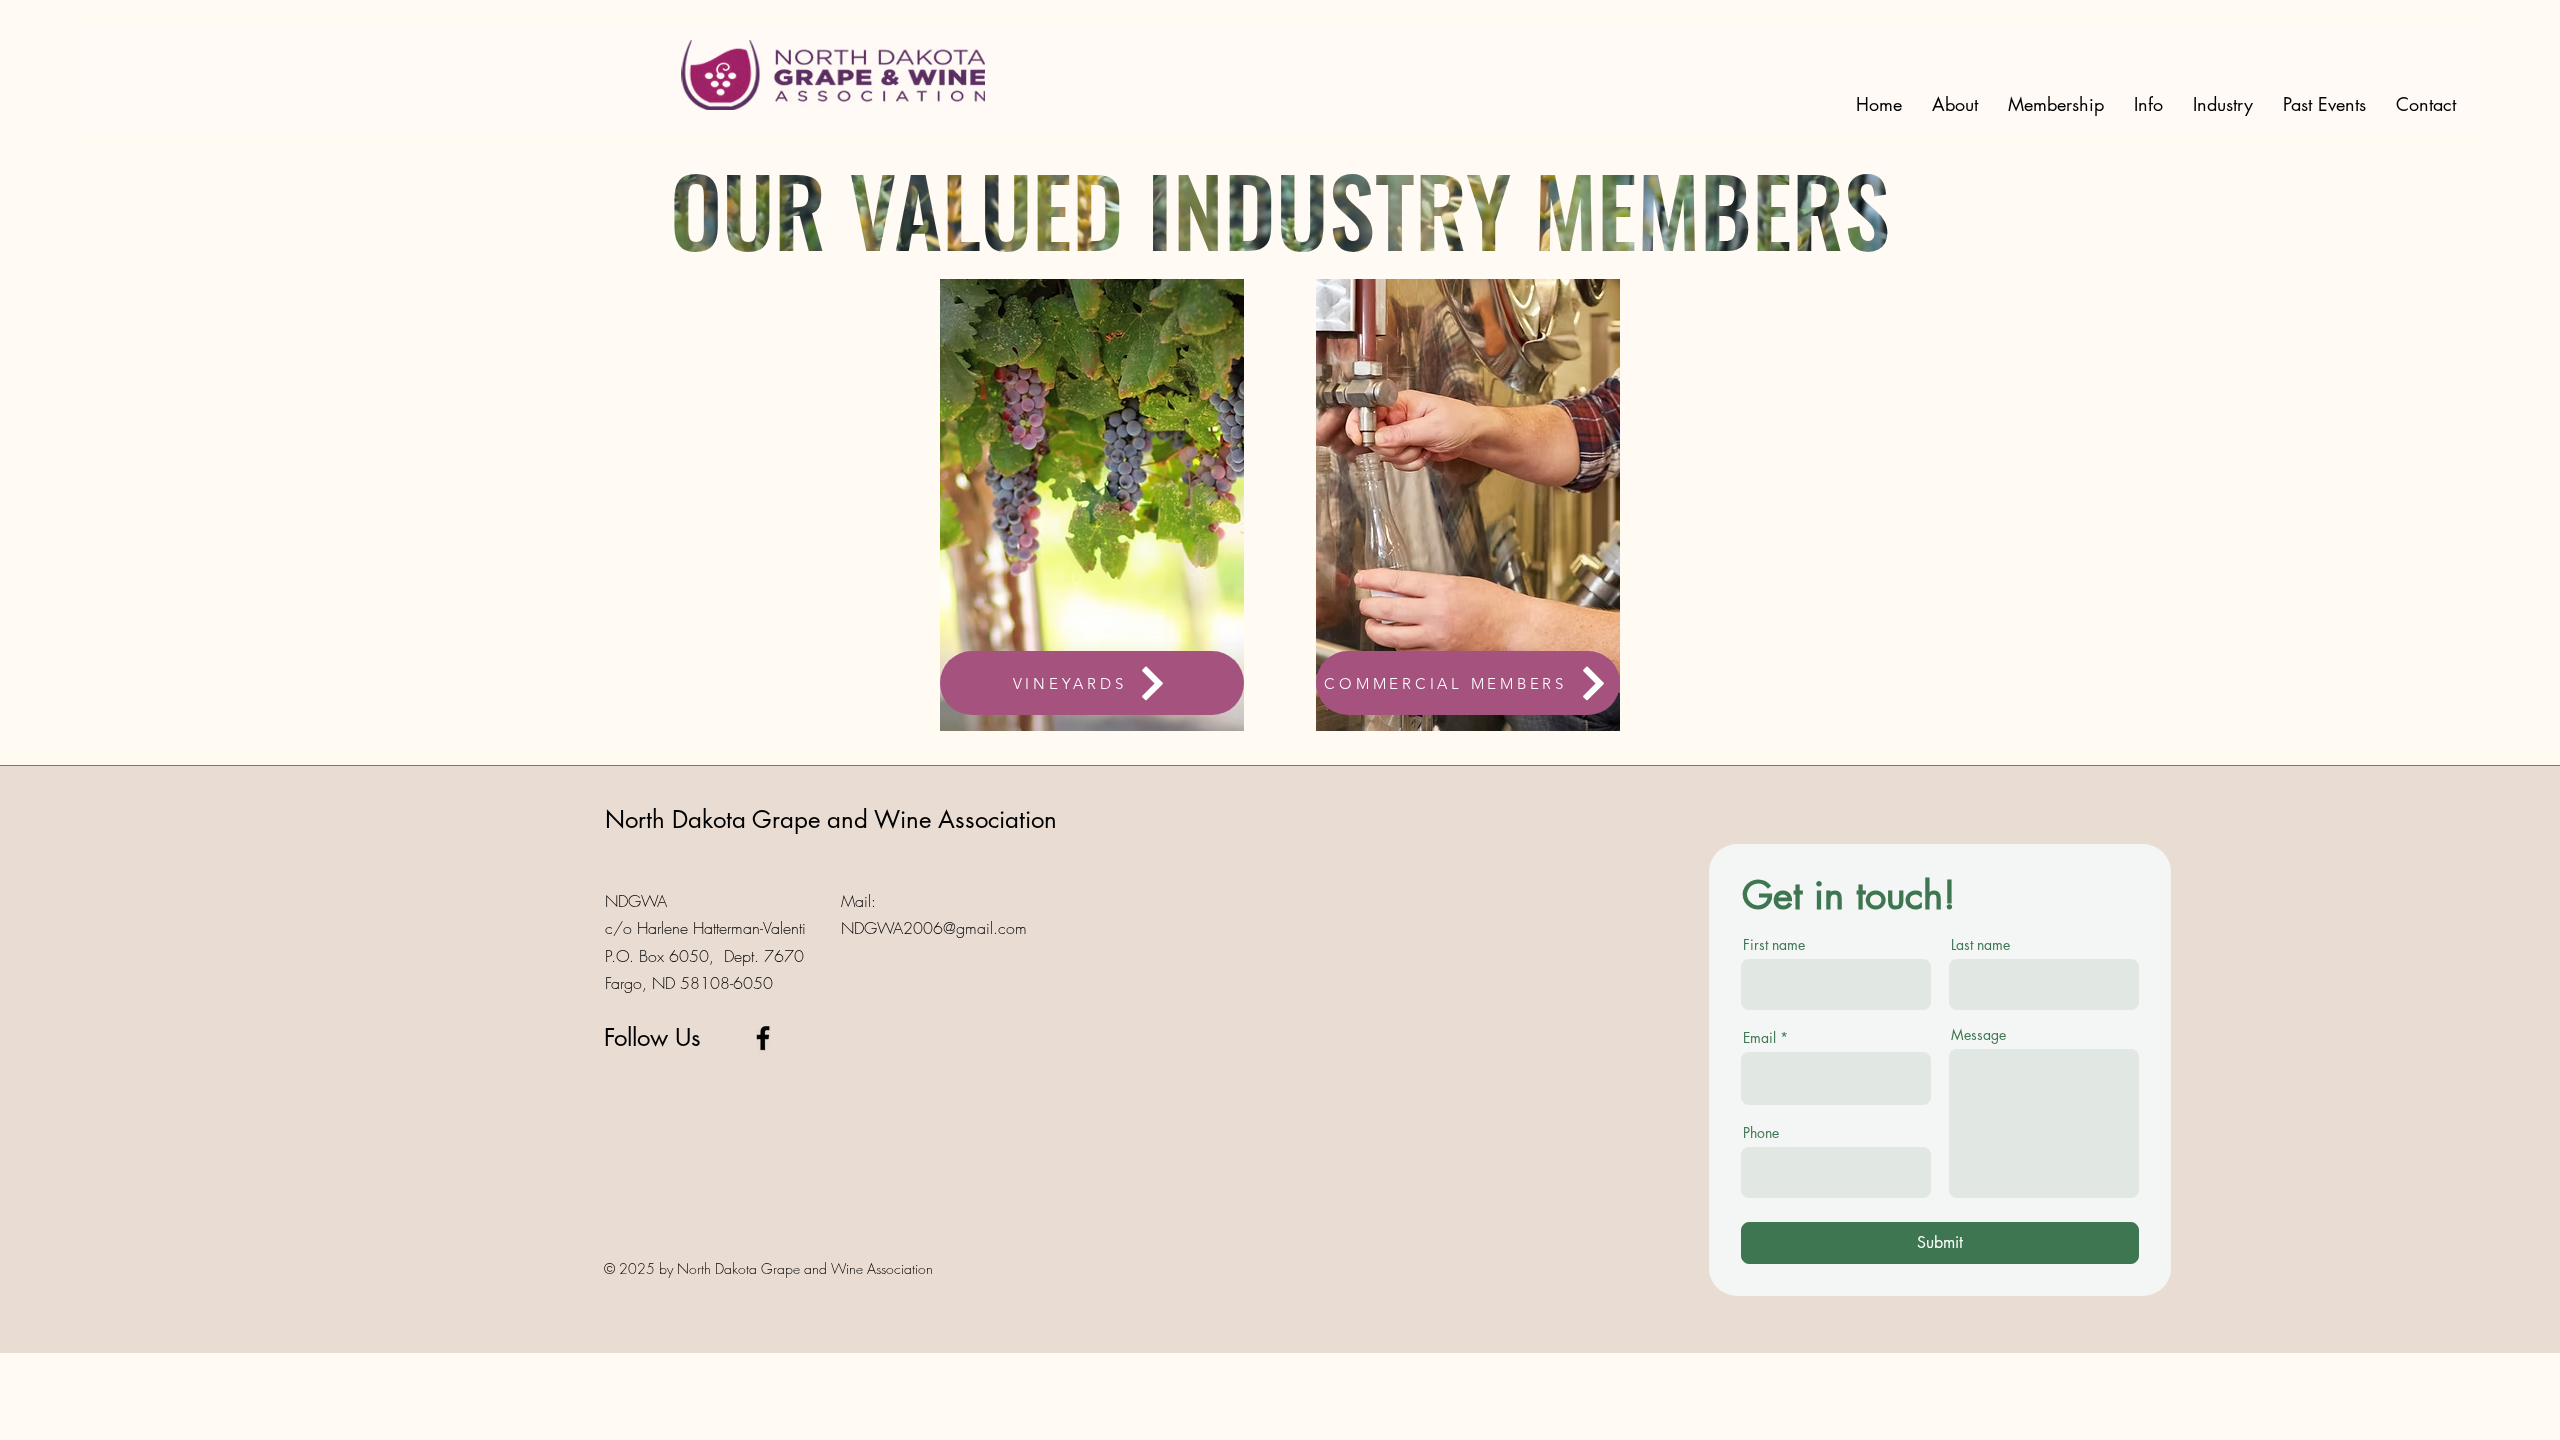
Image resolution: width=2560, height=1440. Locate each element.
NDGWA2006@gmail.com (934, 928)
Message (1978, 1035)
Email (1759, 1038)
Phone (1761, 1133)
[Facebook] (763, 1038)
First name (1774, 945)
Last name (1980, 945)
